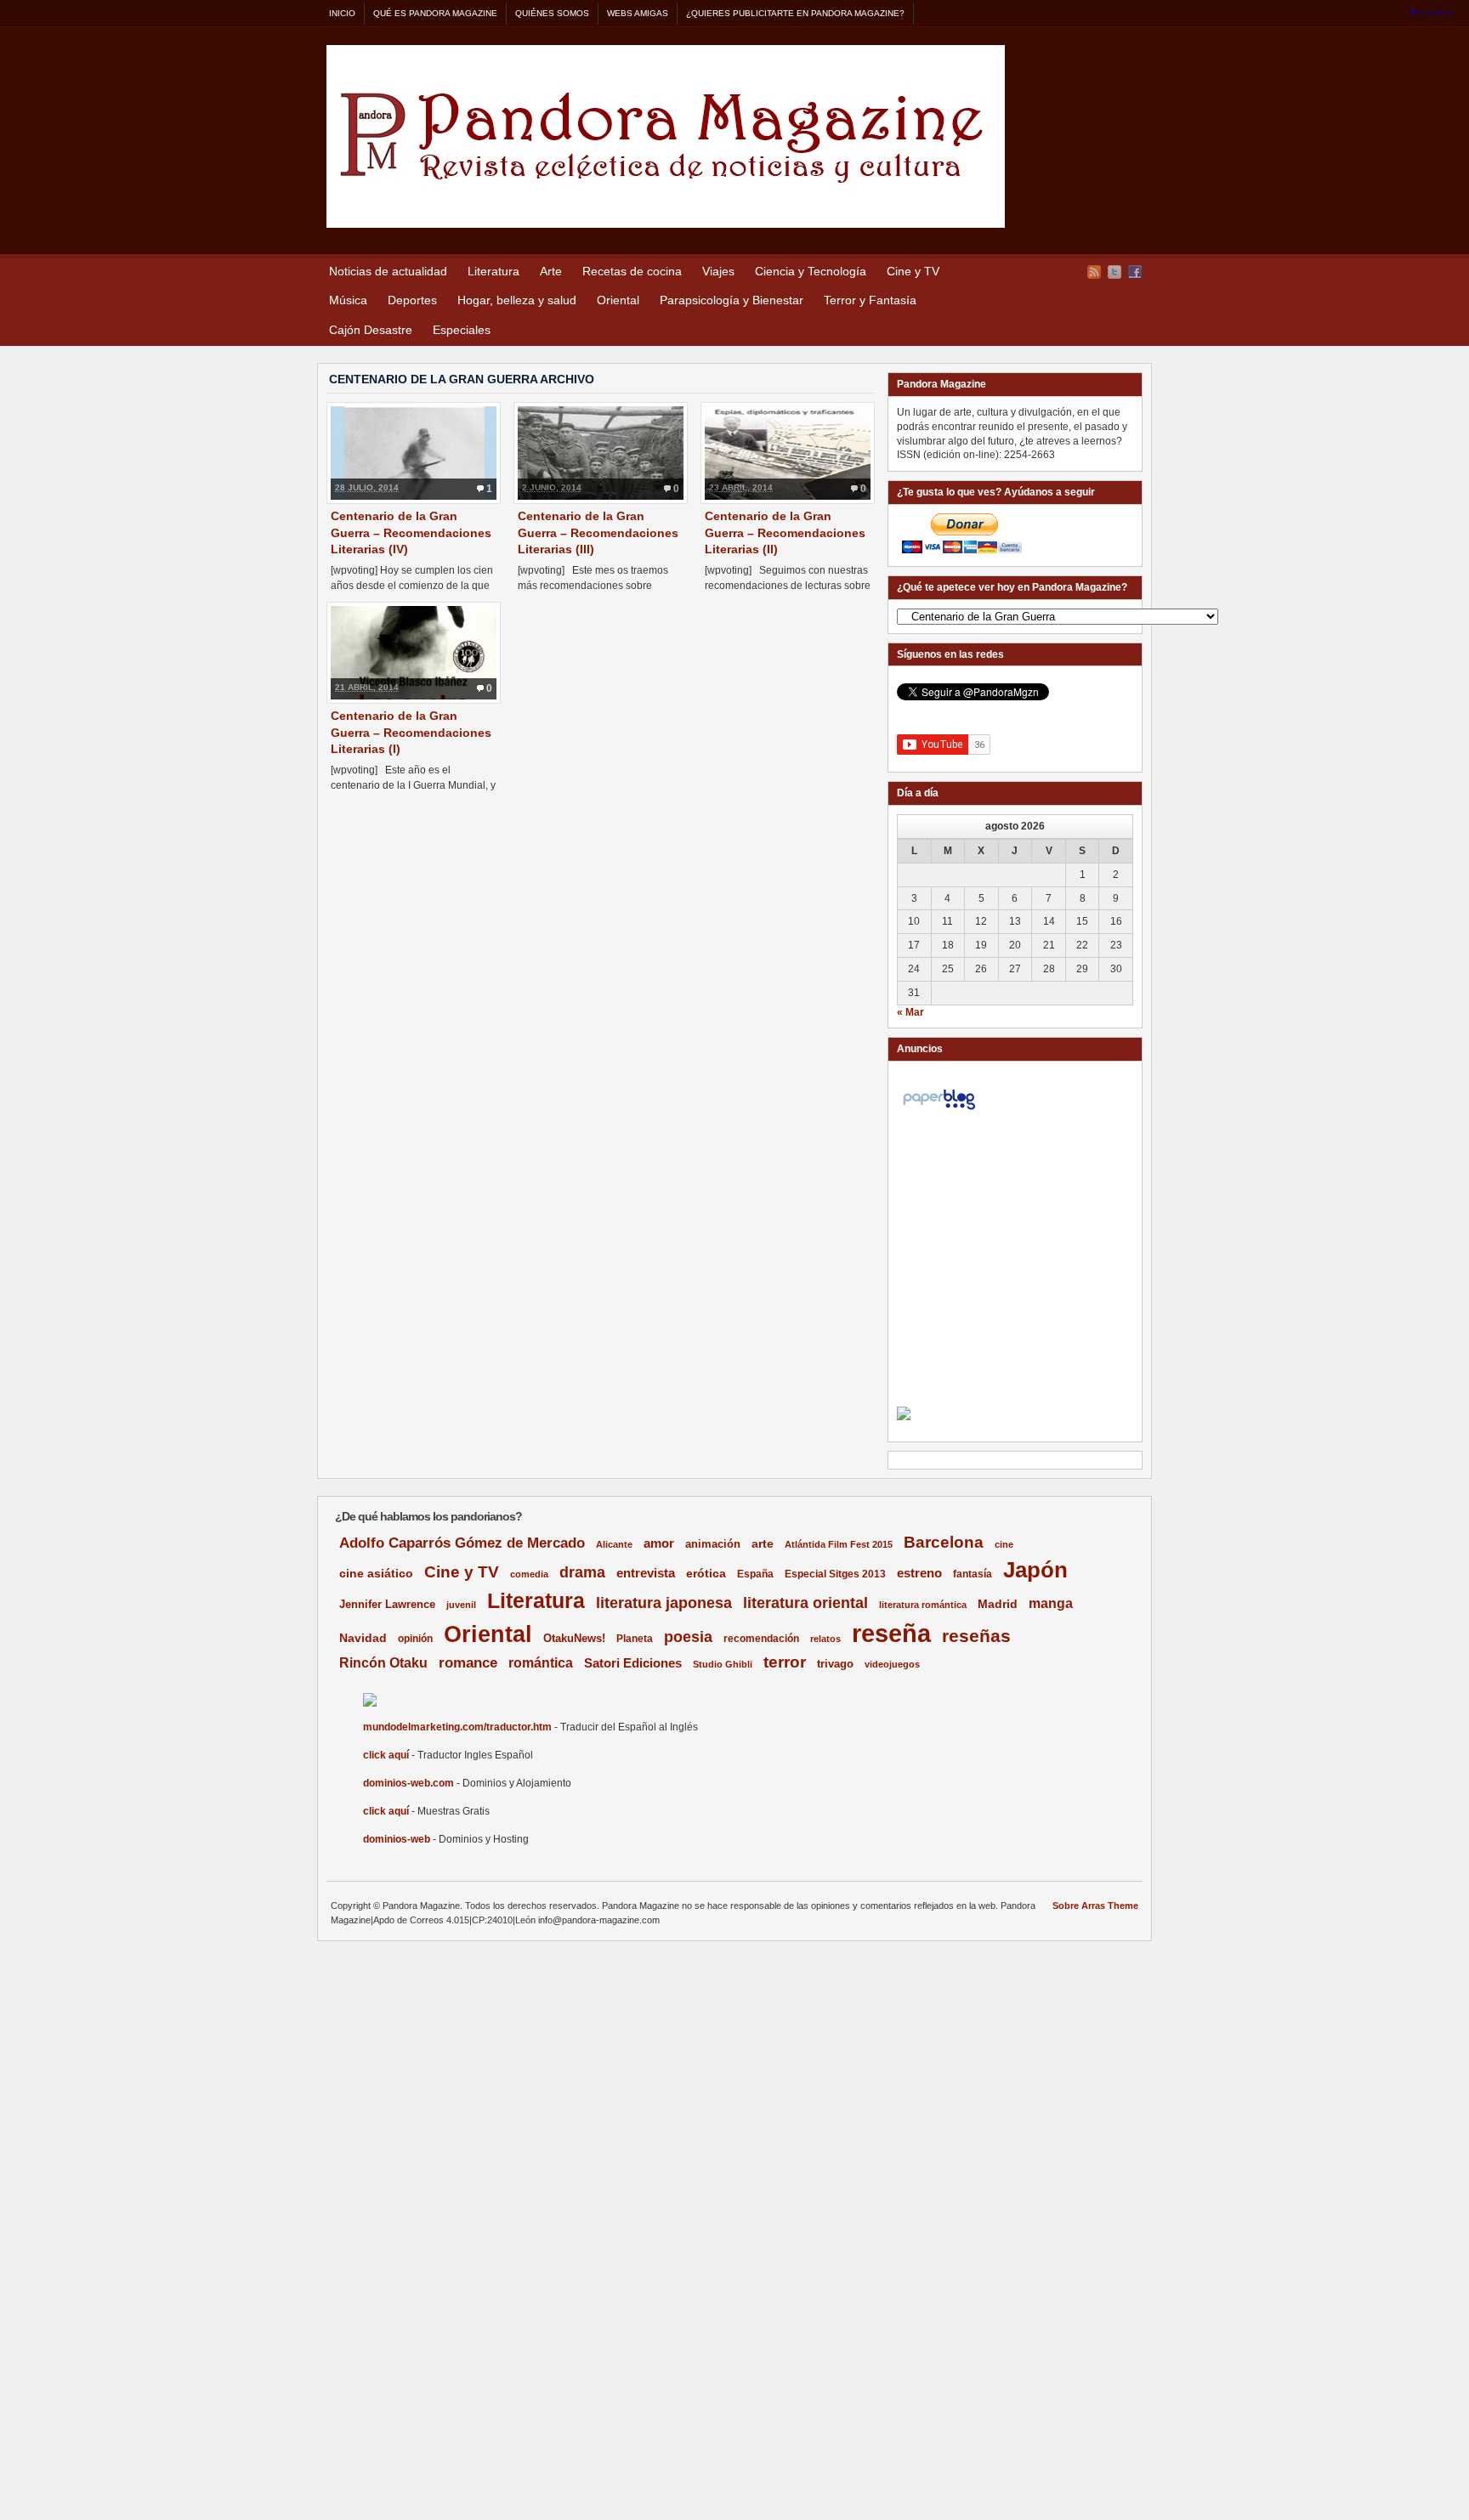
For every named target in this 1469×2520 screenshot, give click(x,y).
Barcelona (944, 1542)
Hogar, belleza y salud (517, 300)
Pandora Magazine (666, 136)
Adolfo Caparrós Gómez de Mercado (462, 1543)
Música (348, 300)
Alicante (614, 1544)
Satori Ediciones (633, 1663)
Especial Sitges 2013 (835, 1574)
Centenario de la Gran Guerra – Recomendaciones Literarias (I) (411, 732)
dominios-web (397, 1839)
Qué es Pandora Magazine (435, 13)
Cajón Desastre (371, 330)
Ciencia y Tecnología (811, 271)
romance (468, 1663)
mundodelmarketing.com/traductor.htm (457, 1727)
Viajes (718, 271)
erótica (706, 1573)
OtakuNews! (574, 1638)
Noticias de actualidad (388, 271)
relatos (825, 1639)
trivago (835, 1664)
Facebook (1135, 272)
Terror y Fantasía (870, 300)
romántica (541, 1663)
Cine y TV (913, 271)
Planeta (635, 1639)
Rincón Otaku (383, 1662)
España (755, 1574)
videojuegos (892, 1664)
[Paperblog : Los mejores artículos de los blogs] (939, 1110)
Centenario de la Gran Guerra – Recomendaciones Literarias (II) (785, 532)
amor (659, 1543)
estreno (919, 1573)
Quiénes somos (552, 13)
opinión (415, 1638)
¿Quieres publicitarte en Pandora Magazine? (795, 13)
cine (1004, 1544)
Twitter (1115, 272)
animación (713, 1544)
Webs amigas (638, 13)
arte (763, 1544)
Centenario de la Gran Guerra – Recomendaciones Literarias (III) (598, 532)
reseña (891, 1633)
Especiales (462, 330)
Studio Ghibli (723, 1664)
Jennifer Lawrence (387, 1604)
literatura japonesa (664, 1603)
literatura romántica (923, 1605)
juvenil (461, 1605)
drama (582, 1572)
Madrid (998, 1604)
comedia (529, 1574)
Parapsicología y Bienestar (732, 300)
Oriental (618, 300)
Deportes (412, 300)
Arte (551, 271)
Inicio (342, 13)
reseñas (976, 1636)
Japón (1035, 1570)
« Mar (910, 1012)
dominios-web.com (408, 1783)
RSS (1094, 272)
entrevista (646, 1573)
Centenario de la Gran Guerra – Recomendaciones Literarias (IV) (411, 532)
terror (785, 1662)
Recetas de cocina (632, 271)
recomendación (761, 1639)
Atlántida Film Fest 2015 (839, 1544)
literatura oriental (805, 1603)
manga (1051, 1603)
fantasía (973, 1574)
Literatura (493, 271)
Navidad (363, 1638)
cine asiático (376, 1574)
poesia (688, 1637)
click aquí (386, 1755)
